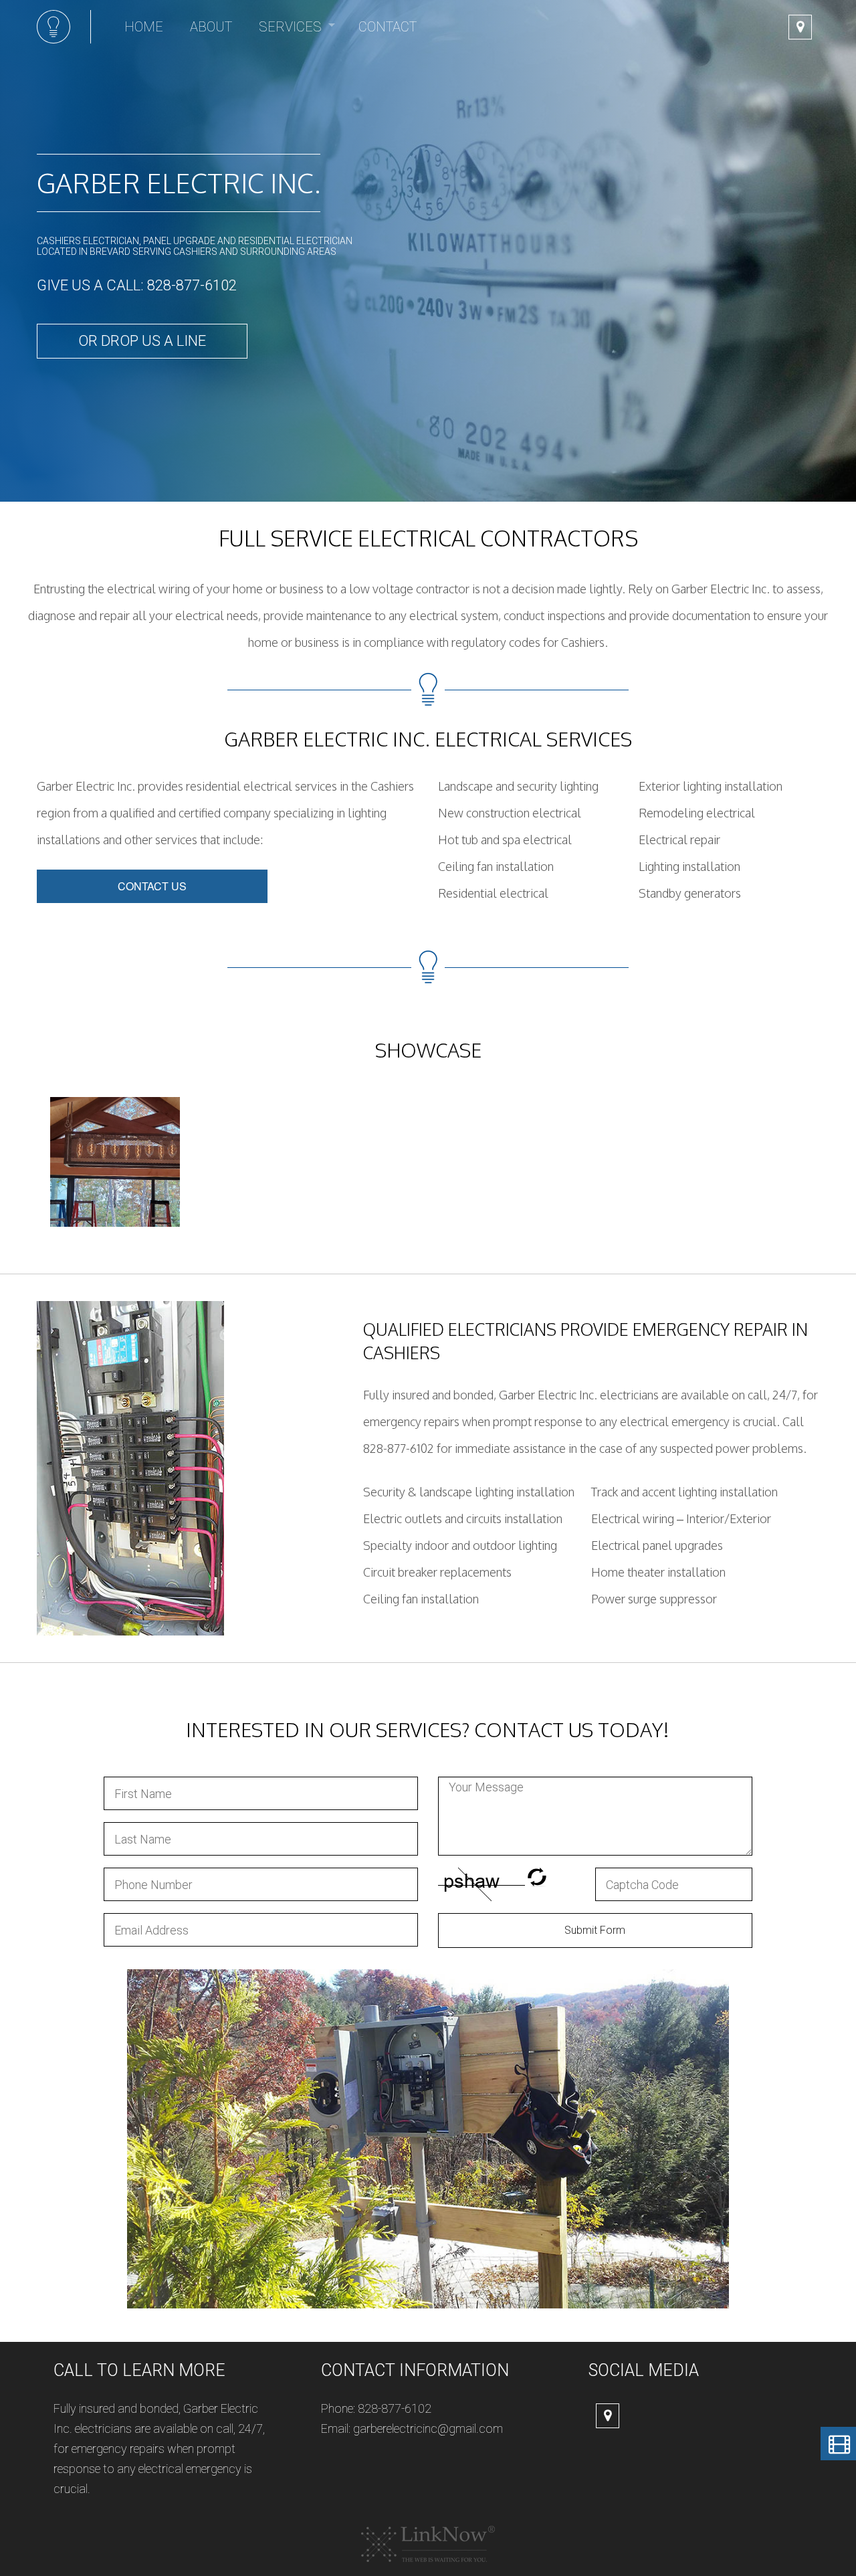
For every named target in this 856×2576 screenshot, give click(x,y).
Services (290, 27)
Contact (388, 27)
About (211, 27)
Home (144, 27)
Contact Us (152, 886)
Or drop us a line (142, 341)
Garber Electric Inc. (179, 183)
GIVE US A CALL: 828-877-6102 (137, 285)
